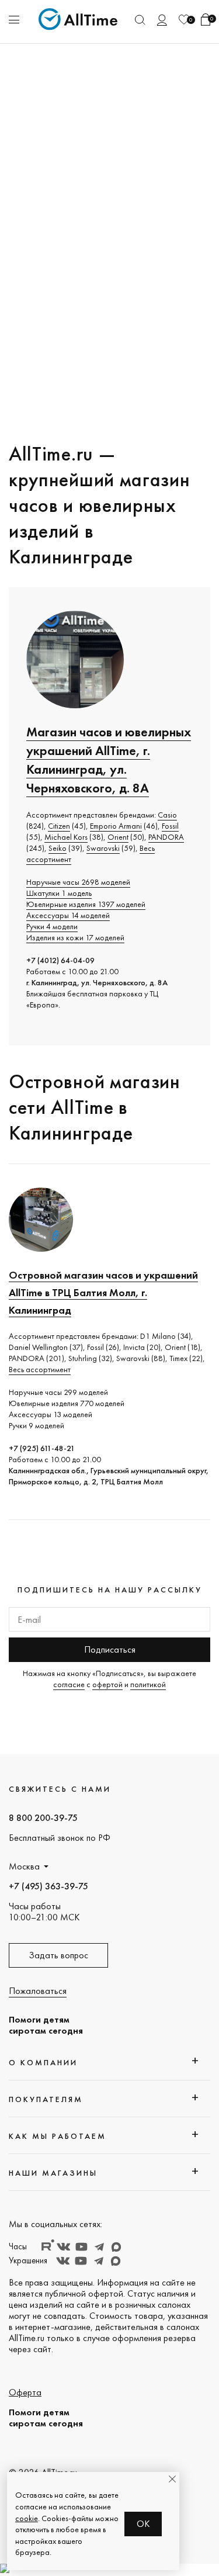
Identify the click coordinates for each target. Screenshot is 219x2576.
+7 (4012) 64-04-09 (60, 960)
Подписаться (110, 1649)
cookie (27, 2518)
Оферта (25, 2392)
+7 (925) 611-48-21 (42, 1448)
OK (143, 2524)
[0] (184, 20)
